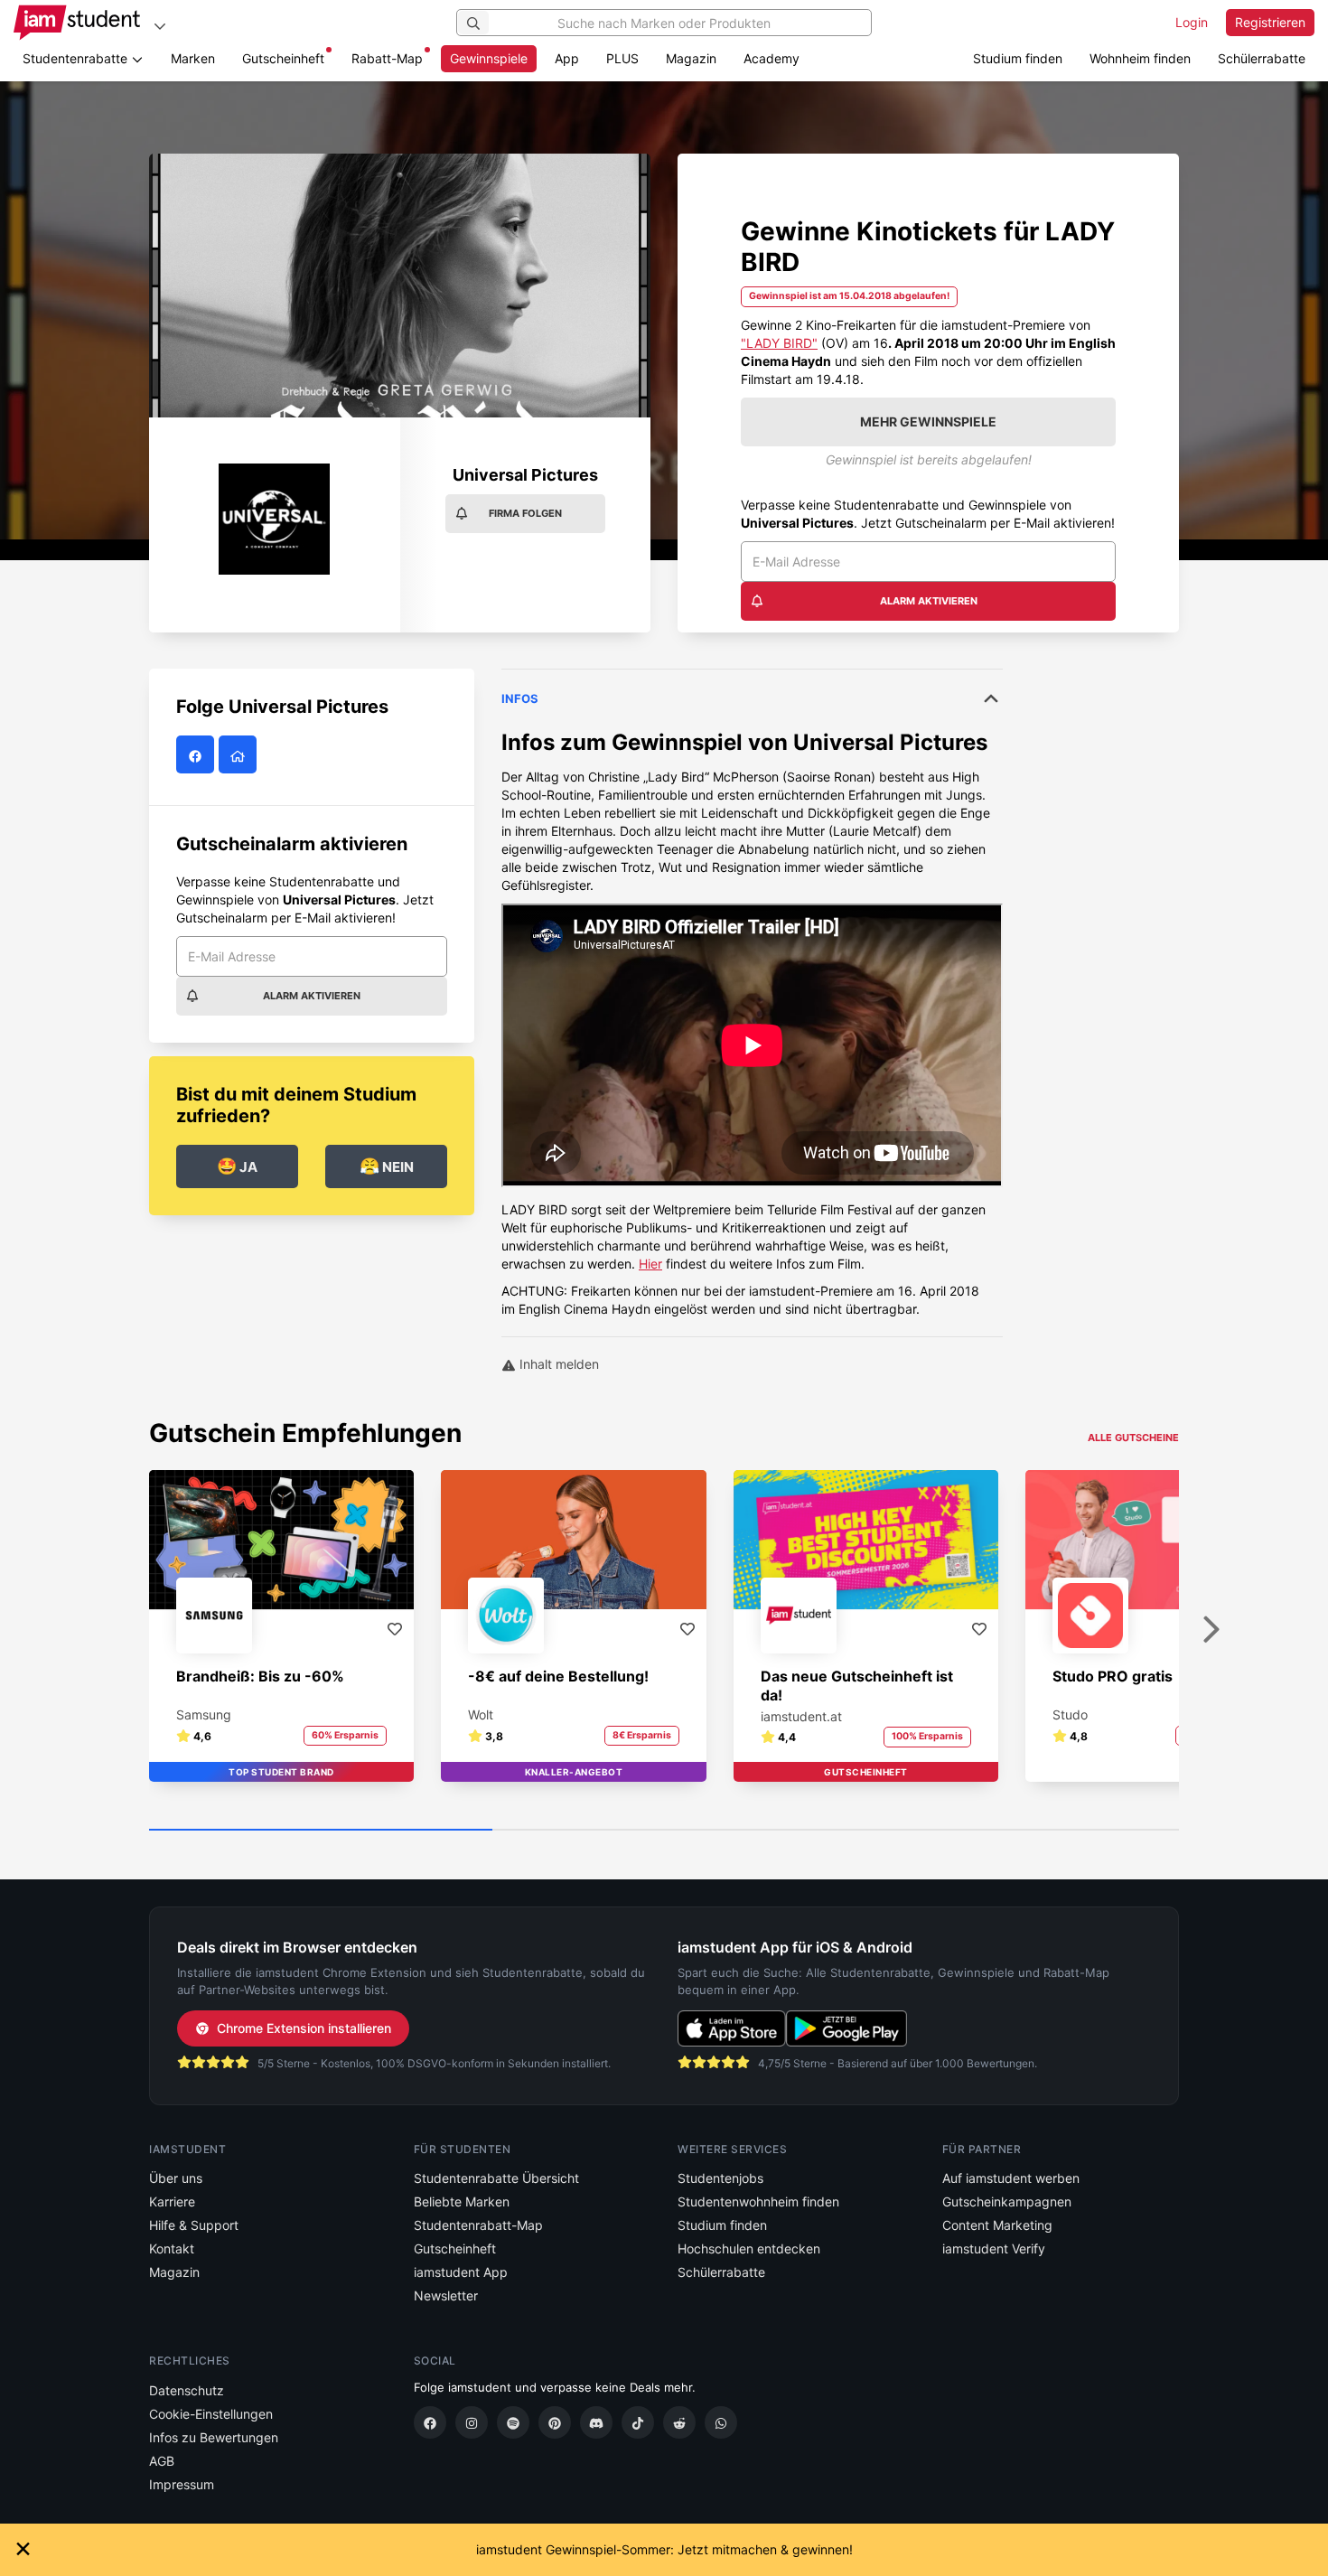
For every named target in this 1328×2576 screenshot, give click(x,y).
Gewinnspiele (489, 58)
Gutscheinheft (283, 58)
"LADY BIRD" (779, 343)
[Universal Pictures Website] (240, 755)
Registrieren (1270, 22)
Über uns (176, 2178)
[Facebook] (430, 2422)
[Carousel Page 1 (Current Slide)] (321, 1831)
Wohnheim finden (1140, 58)
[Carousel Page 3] (1007, 1831)
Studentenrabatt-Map (478, 2225)
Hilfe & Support (194, 2225)
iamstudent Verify (994, 2248)
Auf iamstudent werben (1011, 2178)
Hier (650, 1264)
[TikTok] (638, 2422)
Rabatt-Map (387, 58)
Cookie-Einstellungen (211, 2414)
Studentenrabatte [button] (77, 58)
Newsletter (446, 2295)
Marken (193, 58)
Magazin (691, 58)
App (567, 58)
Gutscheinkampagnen (1007, 2201)
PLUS (622, 58)
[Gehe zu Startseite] (77, 23)
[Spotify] (513, 2422)
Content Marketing (997, 2225)
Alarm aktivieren (929, 601)
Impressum (182, 2484)
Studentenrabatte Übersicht (496, 2178)
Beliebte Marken (462, 2201)
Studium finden (1018, 58)
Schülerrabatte (1262, 58)
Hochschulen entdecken (749, 2248)
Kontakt (172, 2248)
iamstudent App (461, 2272)
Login (1192, 22)
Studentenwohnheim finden (758, 2201)
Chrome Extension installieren (304, 2028)
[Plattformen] (160, 26)
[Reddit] (679, 2422)
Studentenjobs (720, 2178)
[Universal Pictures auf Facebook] (197, 755)
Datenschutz (187, 2390)
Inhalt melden (557, 1364)
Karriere (172, 2201)
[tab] (752, 993)
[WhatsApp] (721, 2422)
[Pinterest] (555, 2422)
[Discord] (596, 2422)
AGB (162, 2461)
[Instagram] (472, 2422)
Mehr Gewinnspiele (928, 422)
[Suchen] (473, 23)
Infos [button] (520, 698)
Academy (772, 58)
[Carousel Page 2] (664, 1831)
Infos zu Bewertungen (214, 2437)
